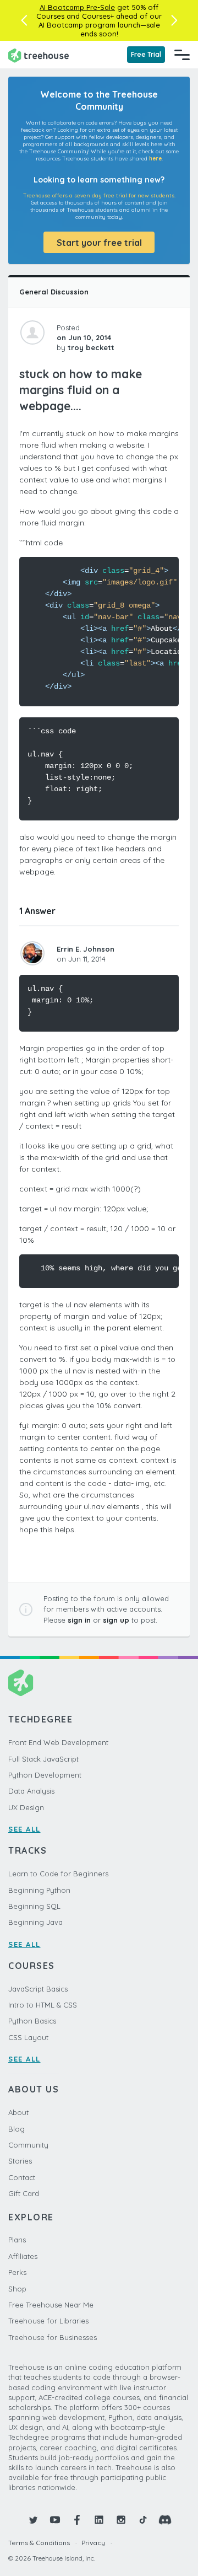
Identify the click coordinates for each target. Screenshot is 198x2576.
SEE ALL (24, 1829)
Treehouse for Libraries (48, 2321)
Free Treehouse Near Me (51, 2305)
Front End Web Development (58, 1742)
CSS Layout (28, 2037)
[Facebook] (77, 2520)
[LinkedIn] (99, 2520)
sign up (116, 1620)
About (18, 2112)
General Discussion (54, 292)
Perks (17, 2272)
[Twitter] (33, 2520)
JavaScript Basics (38, 1989)
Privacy (93, 2543)
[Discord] (165, 2520)
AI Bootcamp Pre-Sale (77, 7)
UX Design (26, 1807)
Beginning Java (35, 1922)
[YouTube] (55, 2520)
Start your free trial (99, 243)
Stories (20, 2161)
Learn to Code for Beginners (58, 1874)
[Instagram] (121, 2520)
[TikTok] (143, 2520)
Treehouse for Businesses (53, 2337)
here (155, 159)
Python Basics (32, 2021)
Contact (22, 2177)
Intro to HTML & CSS (43, 2005)
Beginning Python (39, 1890)
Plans (17, 2240)
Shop (17, 2289)
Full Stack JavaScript (43, 1759)
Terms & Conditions (39, 2543)
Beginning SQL (34, 1906)
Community (28, 2145)
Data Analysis (31, 1791)
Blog (16, 2129)
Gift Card (24, 2193)
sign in (79, 1620)
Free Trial (146, 54)
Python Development (45, 1775)
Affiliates (23, 2256)
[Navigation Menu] (182, 55)
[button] (24, 20)
